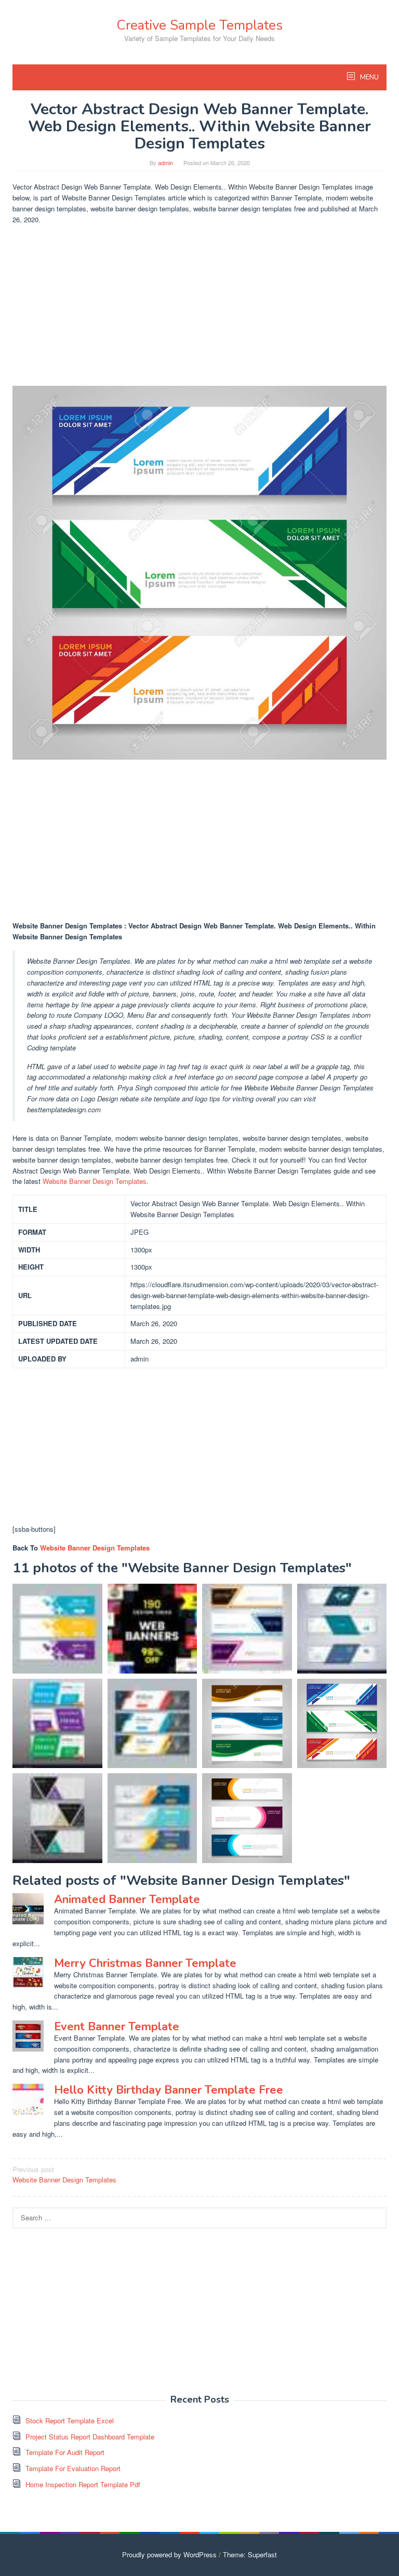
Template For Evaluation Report (73, 2468)
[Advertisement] (199, 305)
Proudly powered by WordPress (169, 2554)
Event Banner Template (117, 2027)
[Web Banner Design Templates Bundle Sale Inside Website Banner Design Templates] (152, 1629)
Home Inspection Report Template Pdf (83, 2484)
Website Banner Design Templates (95, 1181)
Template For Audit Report (65, 2452)
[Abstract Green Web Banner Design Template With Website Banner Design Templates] (342, 1629)
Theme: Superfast (250, 2554)
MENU (369, 77)
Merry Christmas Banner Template (145, 1963)
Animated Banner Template (127, 1899)
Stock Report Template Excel (70, 2420)
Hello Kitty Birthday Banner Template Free (169, 2090)
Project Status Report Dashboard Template (90, 2437)
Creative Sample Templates (199, 25)
